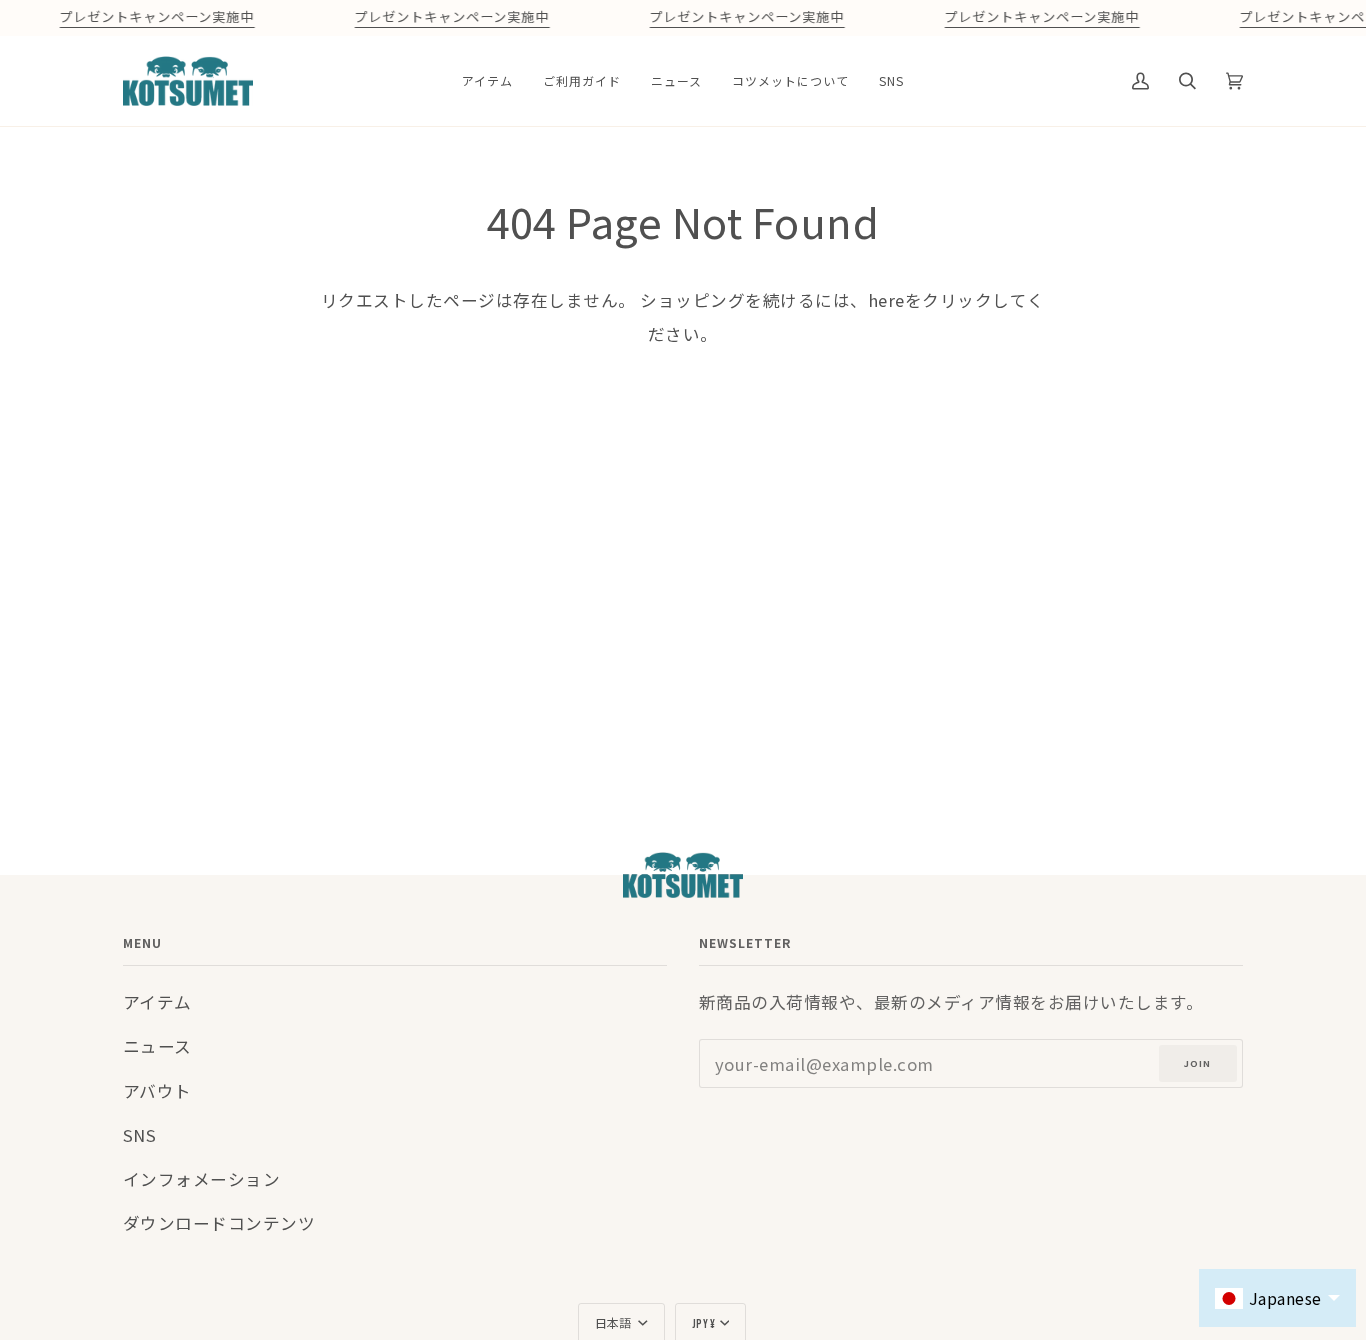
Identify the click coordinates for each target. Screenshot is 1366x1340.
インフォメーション (202, 1179)
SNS (140, 1135)
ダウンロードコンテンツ (219, 1223)
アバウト (157, 1091)
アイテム (157, 1002)
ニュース (157, 1046)
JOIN (1197, 1063)
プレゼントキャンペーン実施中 (156, 18)
